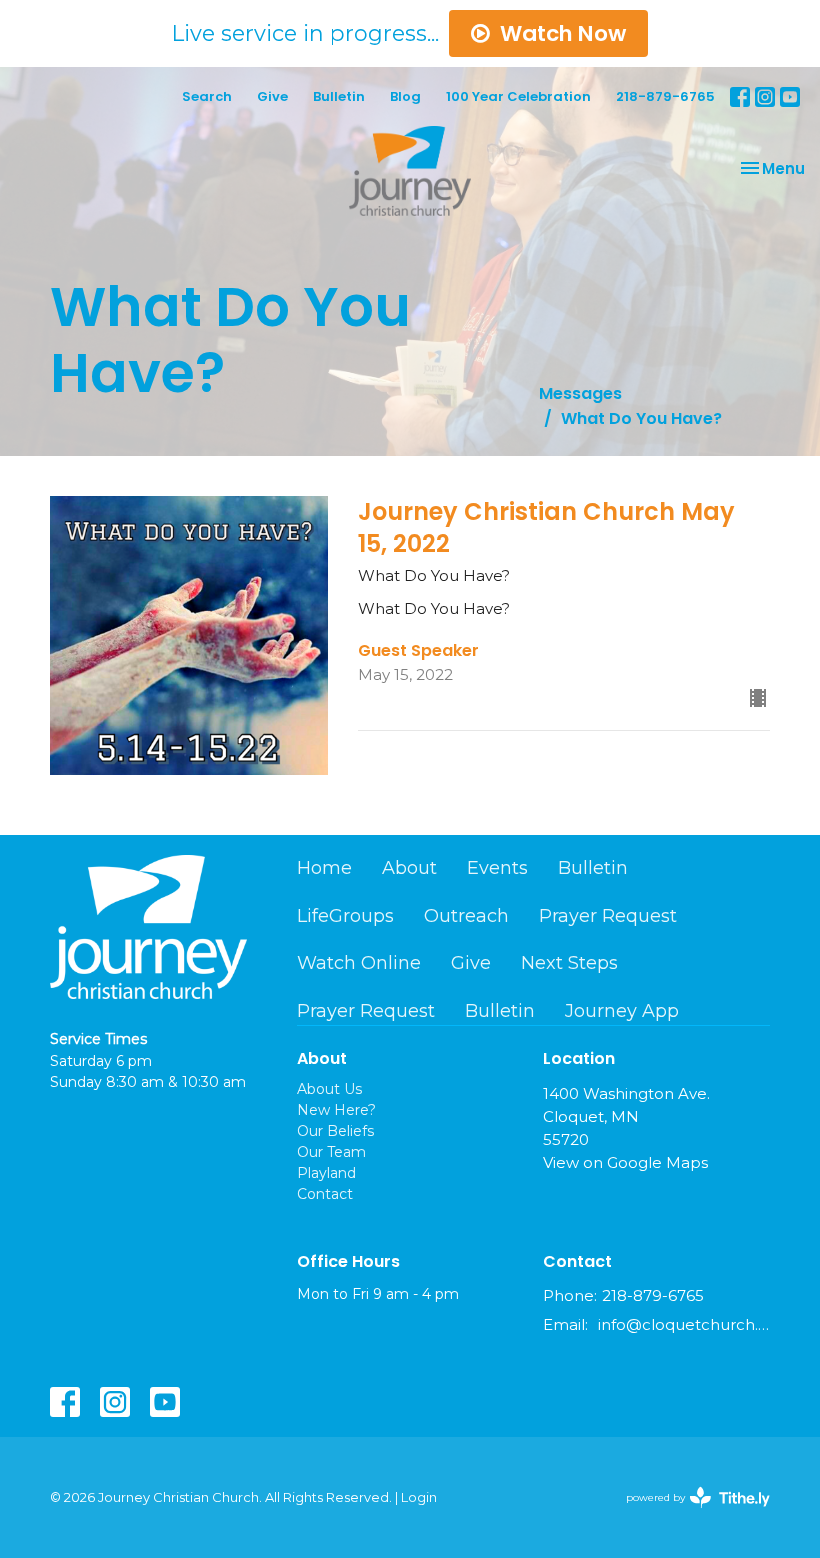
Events (497, 868)
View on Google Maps (625, 1162)
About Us (329, 1089)
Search (207, 96)
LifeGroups (345, 916)
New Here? (336, 1110)
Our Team (331, 1152)
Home (324, 868)
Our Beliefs (335, 1131)
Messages (580, 393)
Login (419, 1497)
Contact (325, 1194)
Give (272, 96)
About (409, 868)
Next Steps (569, 963)
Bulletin (339, 96)
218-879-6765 (665, 96)
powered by (688, 1514)
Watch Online (359, 963)
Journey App (622, 1011)
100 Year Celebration (518, 96)
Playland (326, 1173)
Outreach (466, 916)
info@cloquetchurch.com (684, 1324)
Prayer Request (608, 916)
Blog (405, 96)
